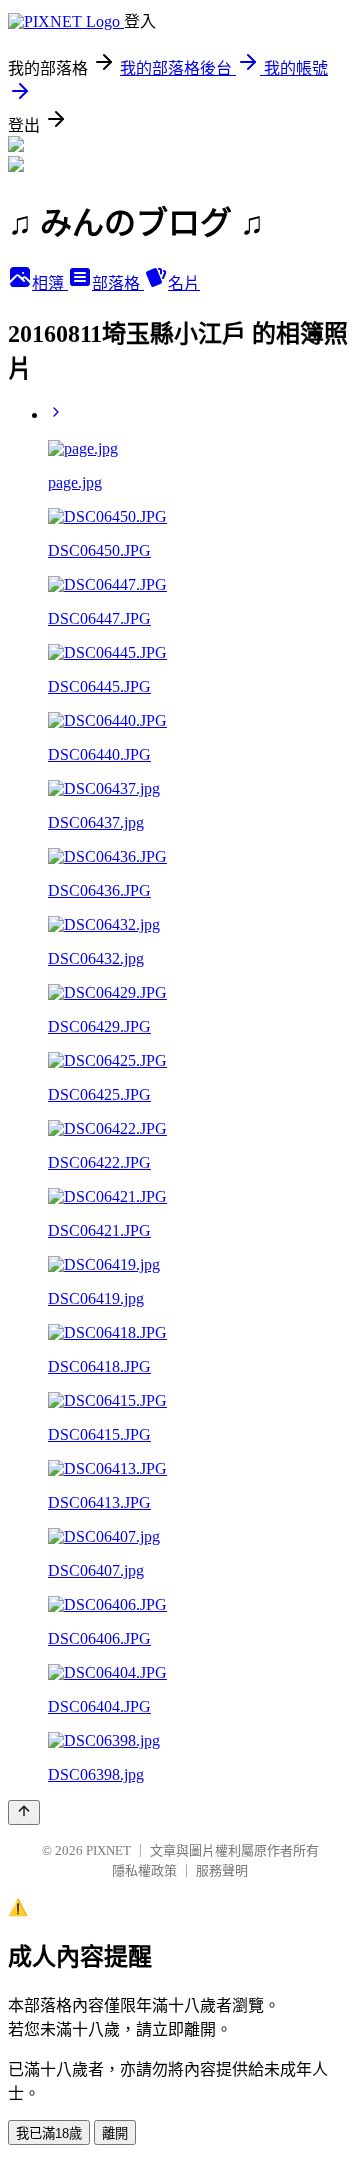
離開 (115, 2133)
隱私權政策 (144, 1870)
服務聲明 (222, 1870)
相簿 (50, 283)
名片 (184, 283)
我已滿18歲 (49, 2133)
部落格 (118, 283)
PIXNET (108, 1850)
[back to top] (24, 1812)
